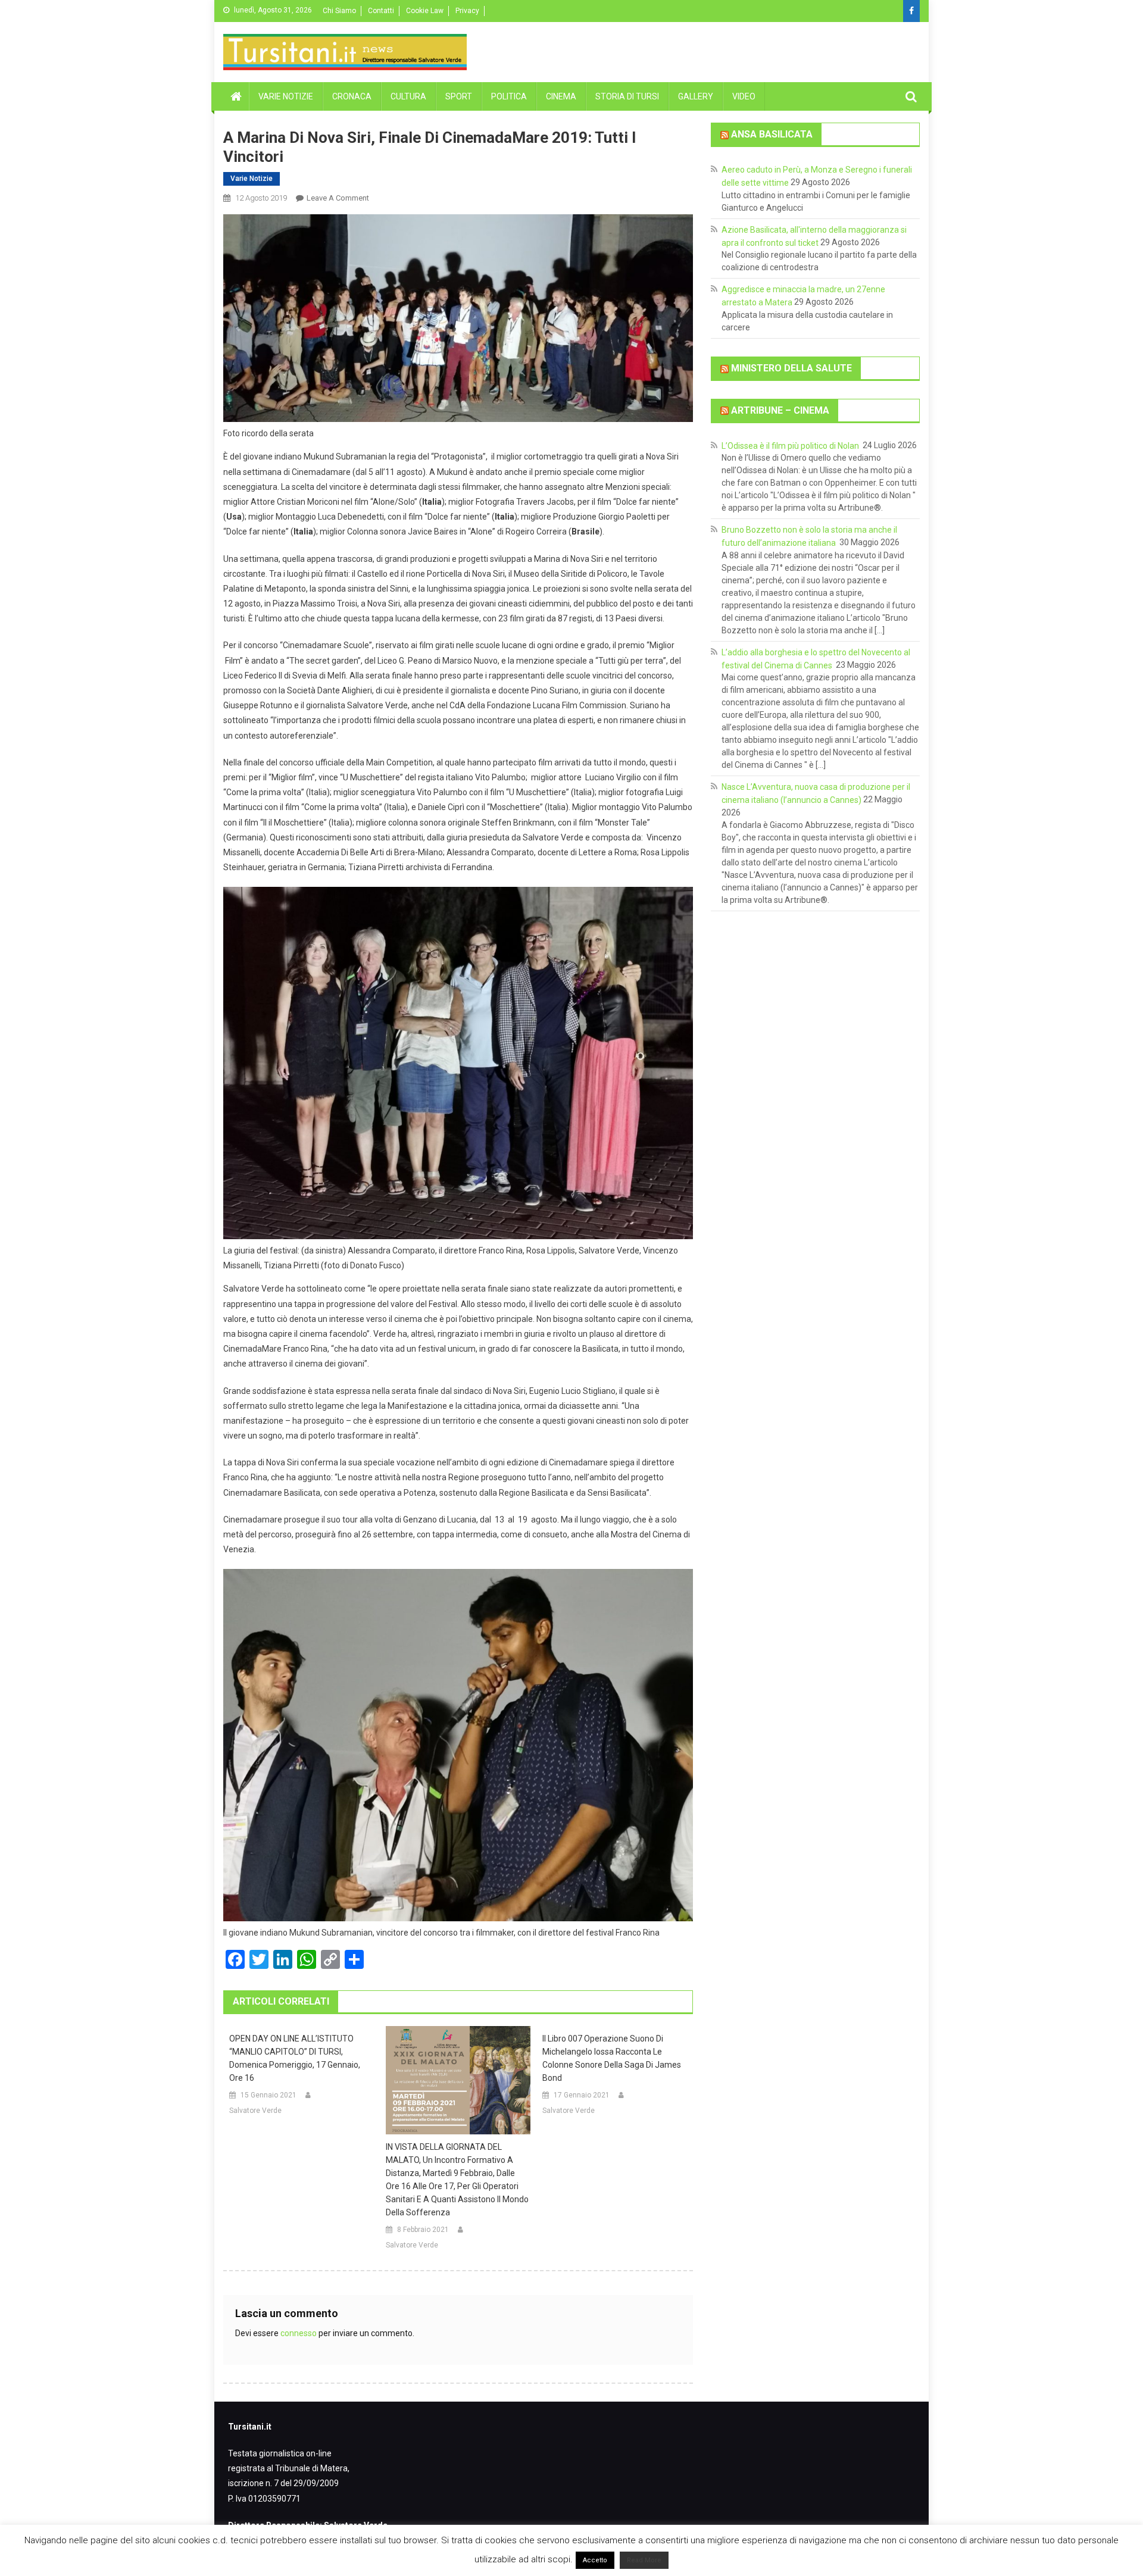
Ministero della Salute (791, 368)
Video (744, 96)
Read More (644, 2564)
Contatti (381, 11)
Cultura (408, 96)
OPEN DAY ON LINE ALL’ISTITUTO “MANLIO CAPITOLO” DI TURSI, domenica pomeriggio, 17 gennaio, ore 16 (295, 2058)
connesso (299, 2333)
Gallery (696, 96)
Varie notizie (286, 96)
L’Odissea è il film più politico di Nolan (791, 445)
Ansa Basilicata (772, 134)
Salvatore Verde (255, 2111)
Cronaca (352, 96)
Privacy (467, 11)
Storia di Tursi (627, 96)
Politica (509, 96)
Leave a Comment (338, 198)
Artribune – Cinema (780, 410)
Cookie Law (425, 11)
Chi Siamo (339, 11)
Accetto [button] (595, 2564)
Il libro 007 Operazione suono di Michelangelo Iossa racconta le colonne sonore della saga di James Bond (612, 2058)
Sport (459, 96)
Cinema (561, 96)
